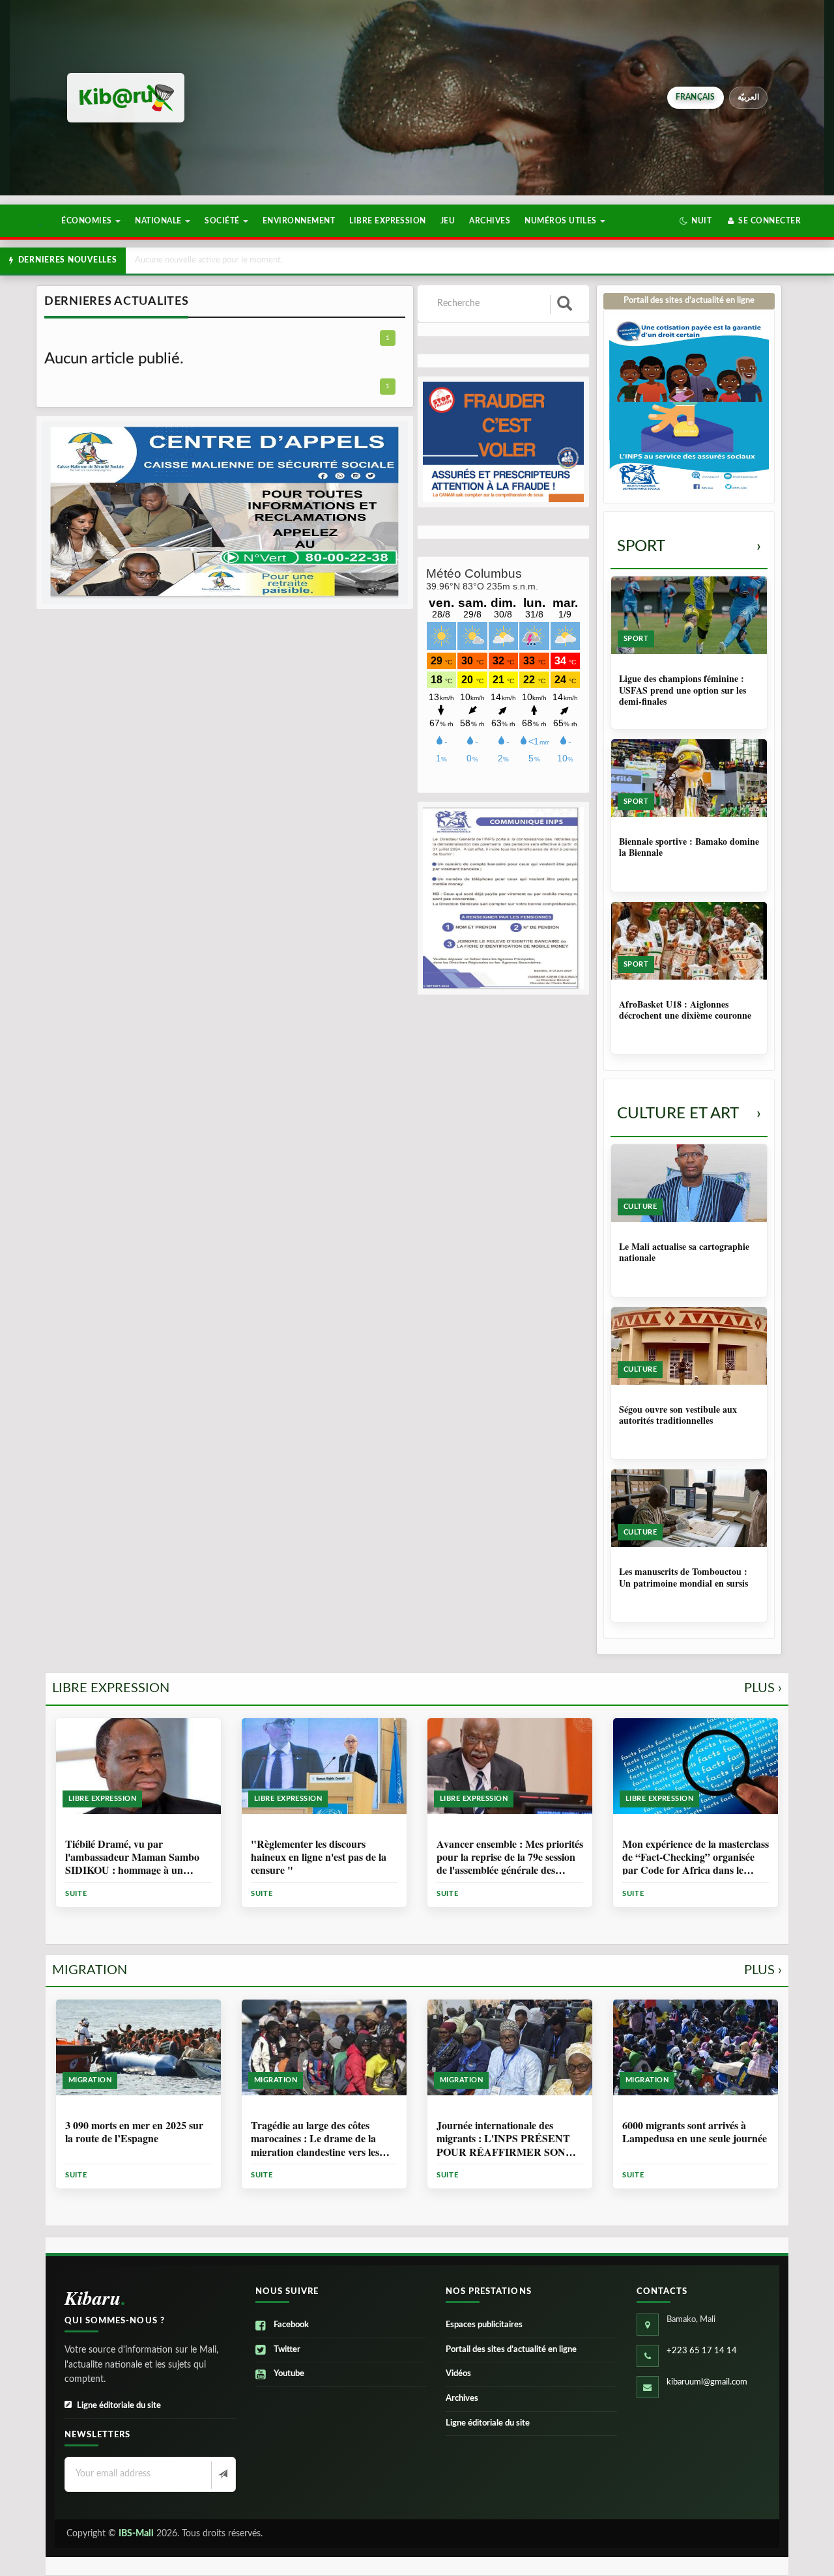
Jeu (448, 221)
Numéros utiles (562, 221)
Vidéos (458, 2374)
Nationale (159, 221)
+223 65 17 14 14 (702, 2351)
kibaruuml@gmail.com (707, 2382)
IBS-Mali (136, 2534)
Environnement (299, 221)
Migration (417, 1970)
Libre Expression (388, 221)
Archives (490, 221)
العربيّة (748, 97)
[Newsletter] (222, 2475)
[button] (696, 221)
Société (223, 221)
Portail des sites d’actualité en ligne (511, 2350)
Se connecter (769, 221)
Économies (88, 221)
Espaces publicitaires (484, 2325)
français (696, 97)
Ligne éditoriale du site (119, 2406)
